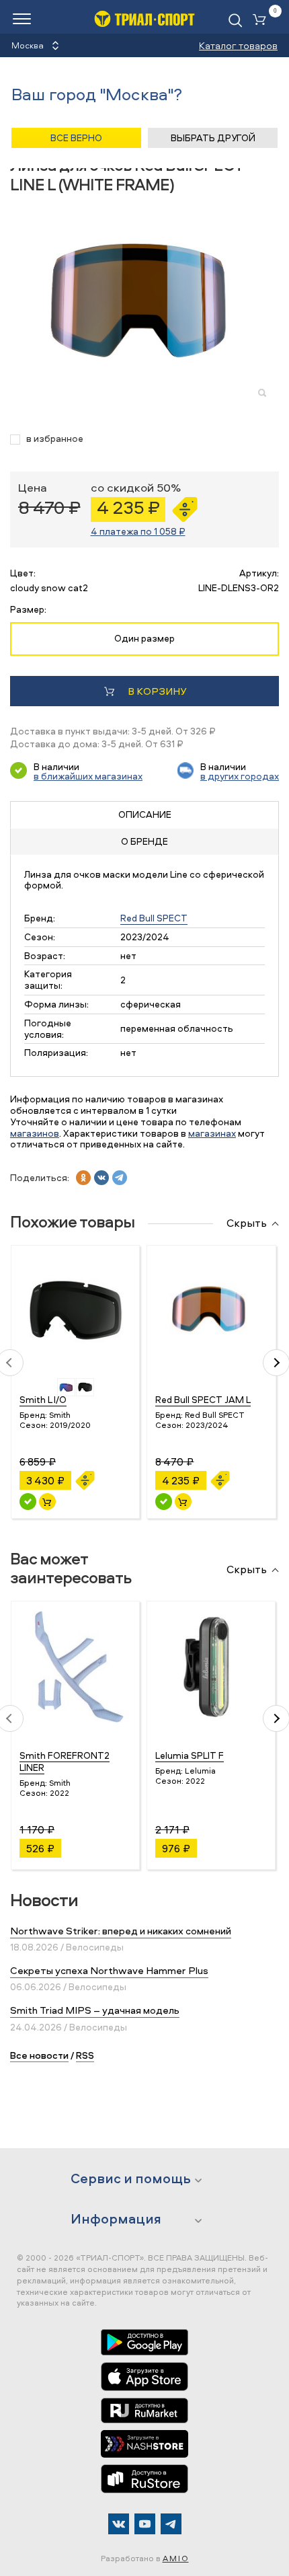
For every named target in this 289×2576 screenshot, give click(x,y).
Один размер (144, 638)
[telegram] (120, 1178)
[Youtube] (145, 2524)
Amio (176, 2558)
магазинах (212, 1133)
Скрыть (247, 1223)
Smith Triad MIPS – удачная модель (95, 2010)
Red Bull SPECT (154, 918)
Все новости (39, 2055)
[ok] (83, 1178)
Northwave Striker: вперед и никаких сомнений (121, 1931)
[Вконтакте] (119, 2524)
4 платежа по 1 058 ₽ (138, 531)
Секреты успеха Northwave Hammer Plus (109, 1970)
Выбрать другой (213, 138)
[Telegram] (171, 2524)
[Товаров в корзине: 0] (262, 21)
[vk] (101, 1178)
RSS (85, 2055)
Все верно (76, 138)
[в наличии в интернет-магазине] (47, 1502)
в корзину (157, 691)
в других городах (240, 776)
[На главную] (144, 18)
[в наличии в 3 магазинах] (28, 1502)
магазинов (35, 1133)
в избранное (55, 439)
